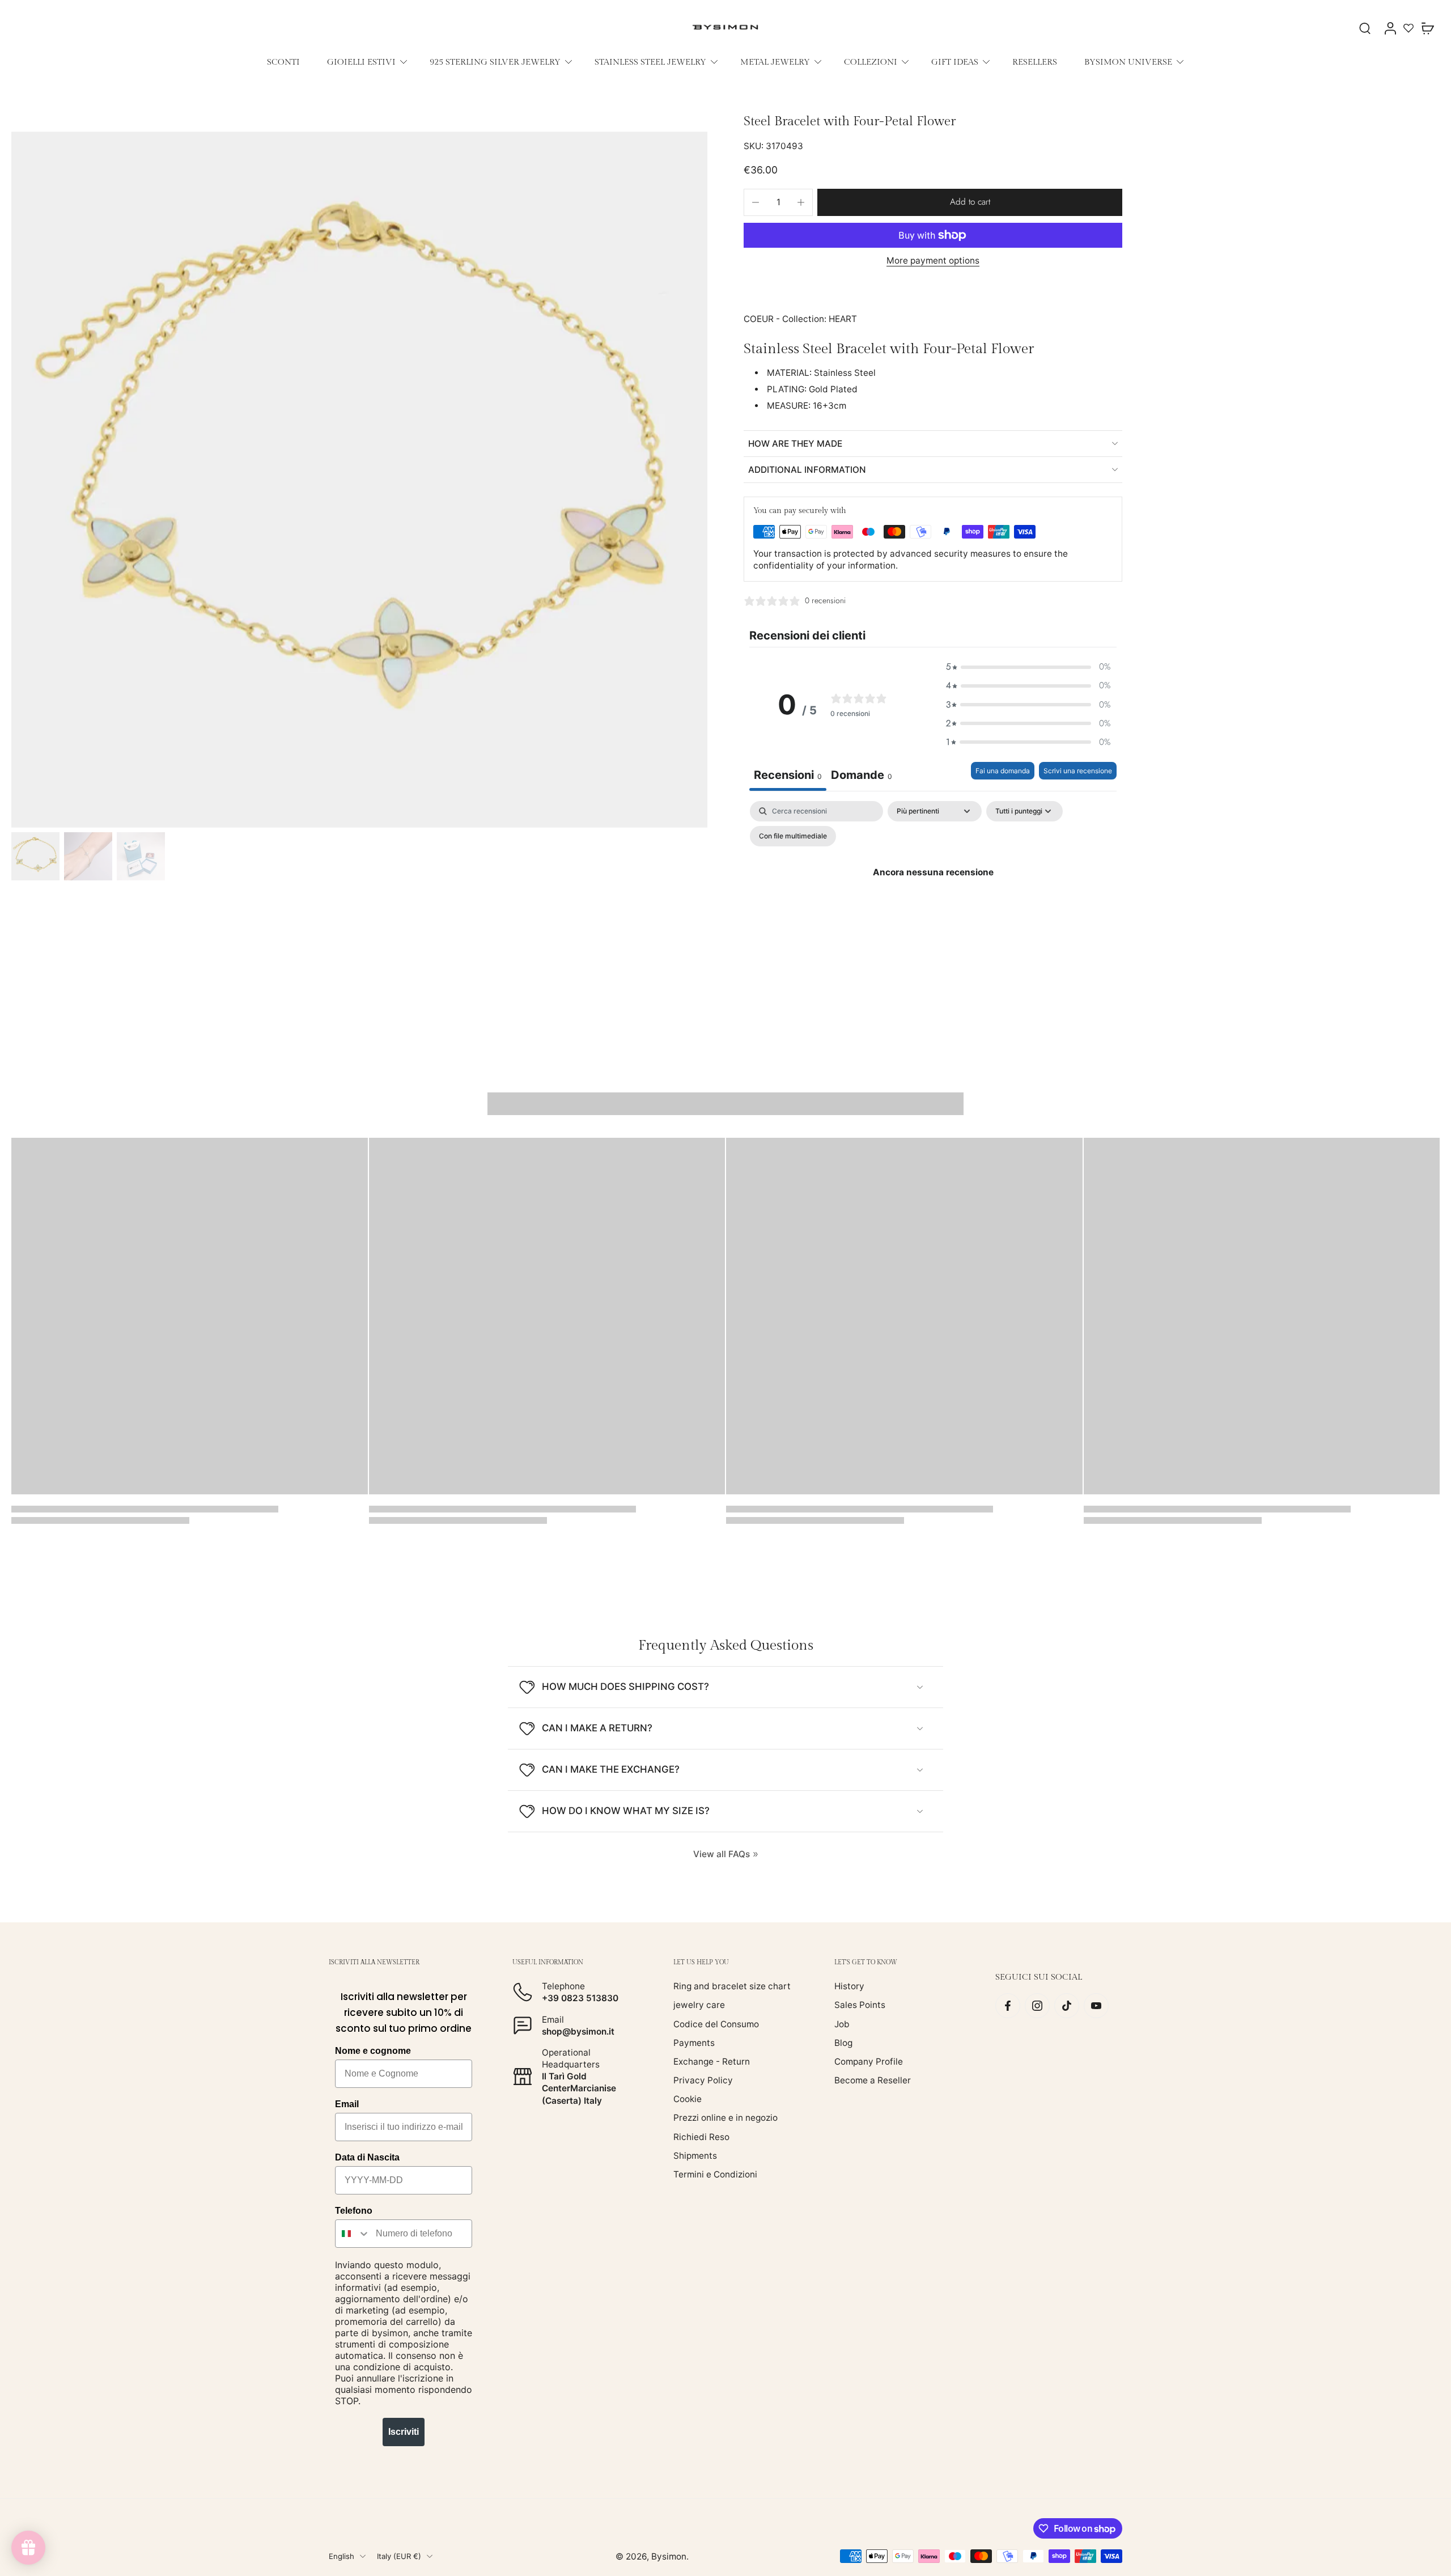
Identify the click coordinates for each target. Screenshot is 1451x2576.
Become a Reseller (873, 2080)
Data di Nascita (367, 2157)
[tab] (862, 776)
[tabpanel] (933, 898)
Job (842, 2024)
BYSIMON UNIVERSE (1128, 62)
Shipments (695, 2156)
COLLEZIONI (871, 62)
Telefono (354, 2211)
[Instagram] (1037, 2006)
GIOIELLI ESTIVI (361, 62)
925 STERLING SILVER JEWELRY (495, 62)
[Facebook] (1008, 2006)
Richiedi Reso (701, 2136)
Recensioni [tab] (788, 775)
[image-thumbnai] (35, 856)
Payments (694, 2043)
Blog (843, 2043)
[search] (1365, 28)
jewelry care (699, 2005)
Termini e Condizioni (715, 2174)
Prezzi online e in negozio (725, 2118)
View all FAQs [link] (722, 1854)
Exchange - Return (712, 2062)
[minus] (756, 202)
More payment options (933, 261)
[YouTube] (1096, 2006)
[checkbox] (793, 836)
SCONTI (283, 62)
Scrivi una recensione (1078, 771)
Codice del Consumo (716, 2024)
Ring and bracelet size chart (732, 1986)
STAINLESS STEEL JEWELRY (650, 62)
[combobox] (353, 2234)
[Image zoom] (359, 480)
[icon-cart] (1427, 28)
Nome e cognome (373, 2051)
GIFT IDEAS (955, 62)
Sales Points (860, 2005)
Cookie (688, 2099)
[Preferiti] (1408, 28)
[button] (970, 202)
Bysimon (669, 2556)
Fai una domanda (1003, 771)
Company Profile (869, 2062)
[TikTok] (1067, 2006)
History (849, 1986)
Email (347, 2104)
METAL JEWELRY (775, 62)
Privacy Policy (703, 2080)
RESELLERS (1035, 62)
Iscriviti (404, 2432)
